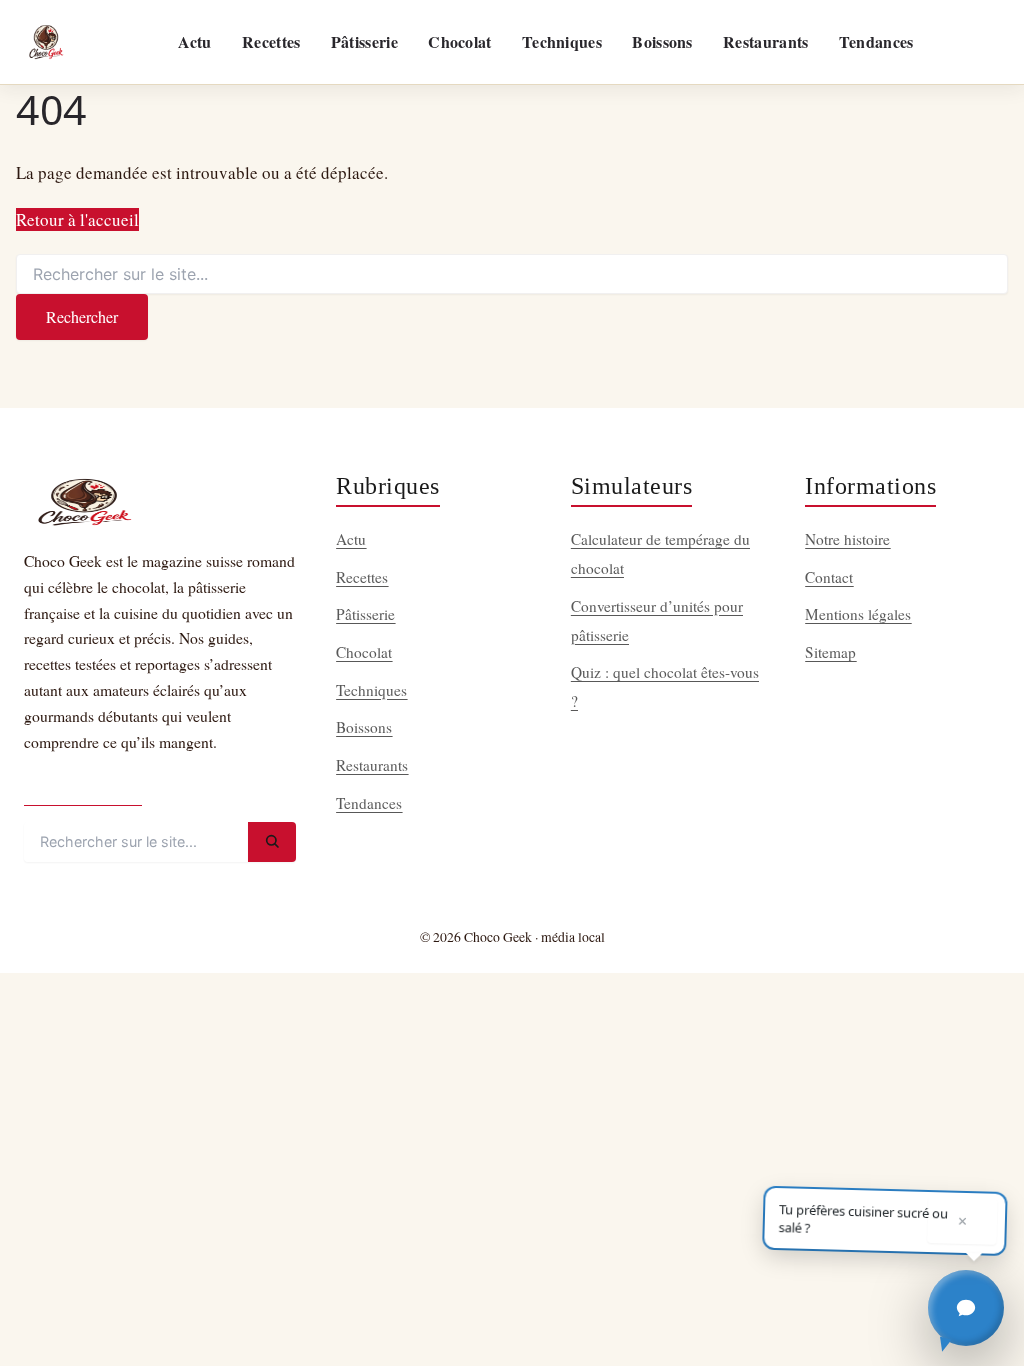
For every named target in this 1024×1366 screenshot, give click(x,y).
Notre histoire (847, 539)
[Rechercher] (272, 842)
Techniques (562, 41)
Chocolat (459, 41)
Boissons (662, 41)
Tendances (876, 41)
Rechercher (82, 316)
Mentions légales (858, 614)
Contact (829, 577)
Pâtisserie (364, 41)
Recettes (271, 41)
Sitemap (830, 652)
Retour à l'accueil (77, 219)
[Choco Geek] (46, 42)
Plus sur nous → (83, 787)
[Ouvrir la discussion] (966, 1308)
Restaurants (765, 41)
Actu (194, 41)
